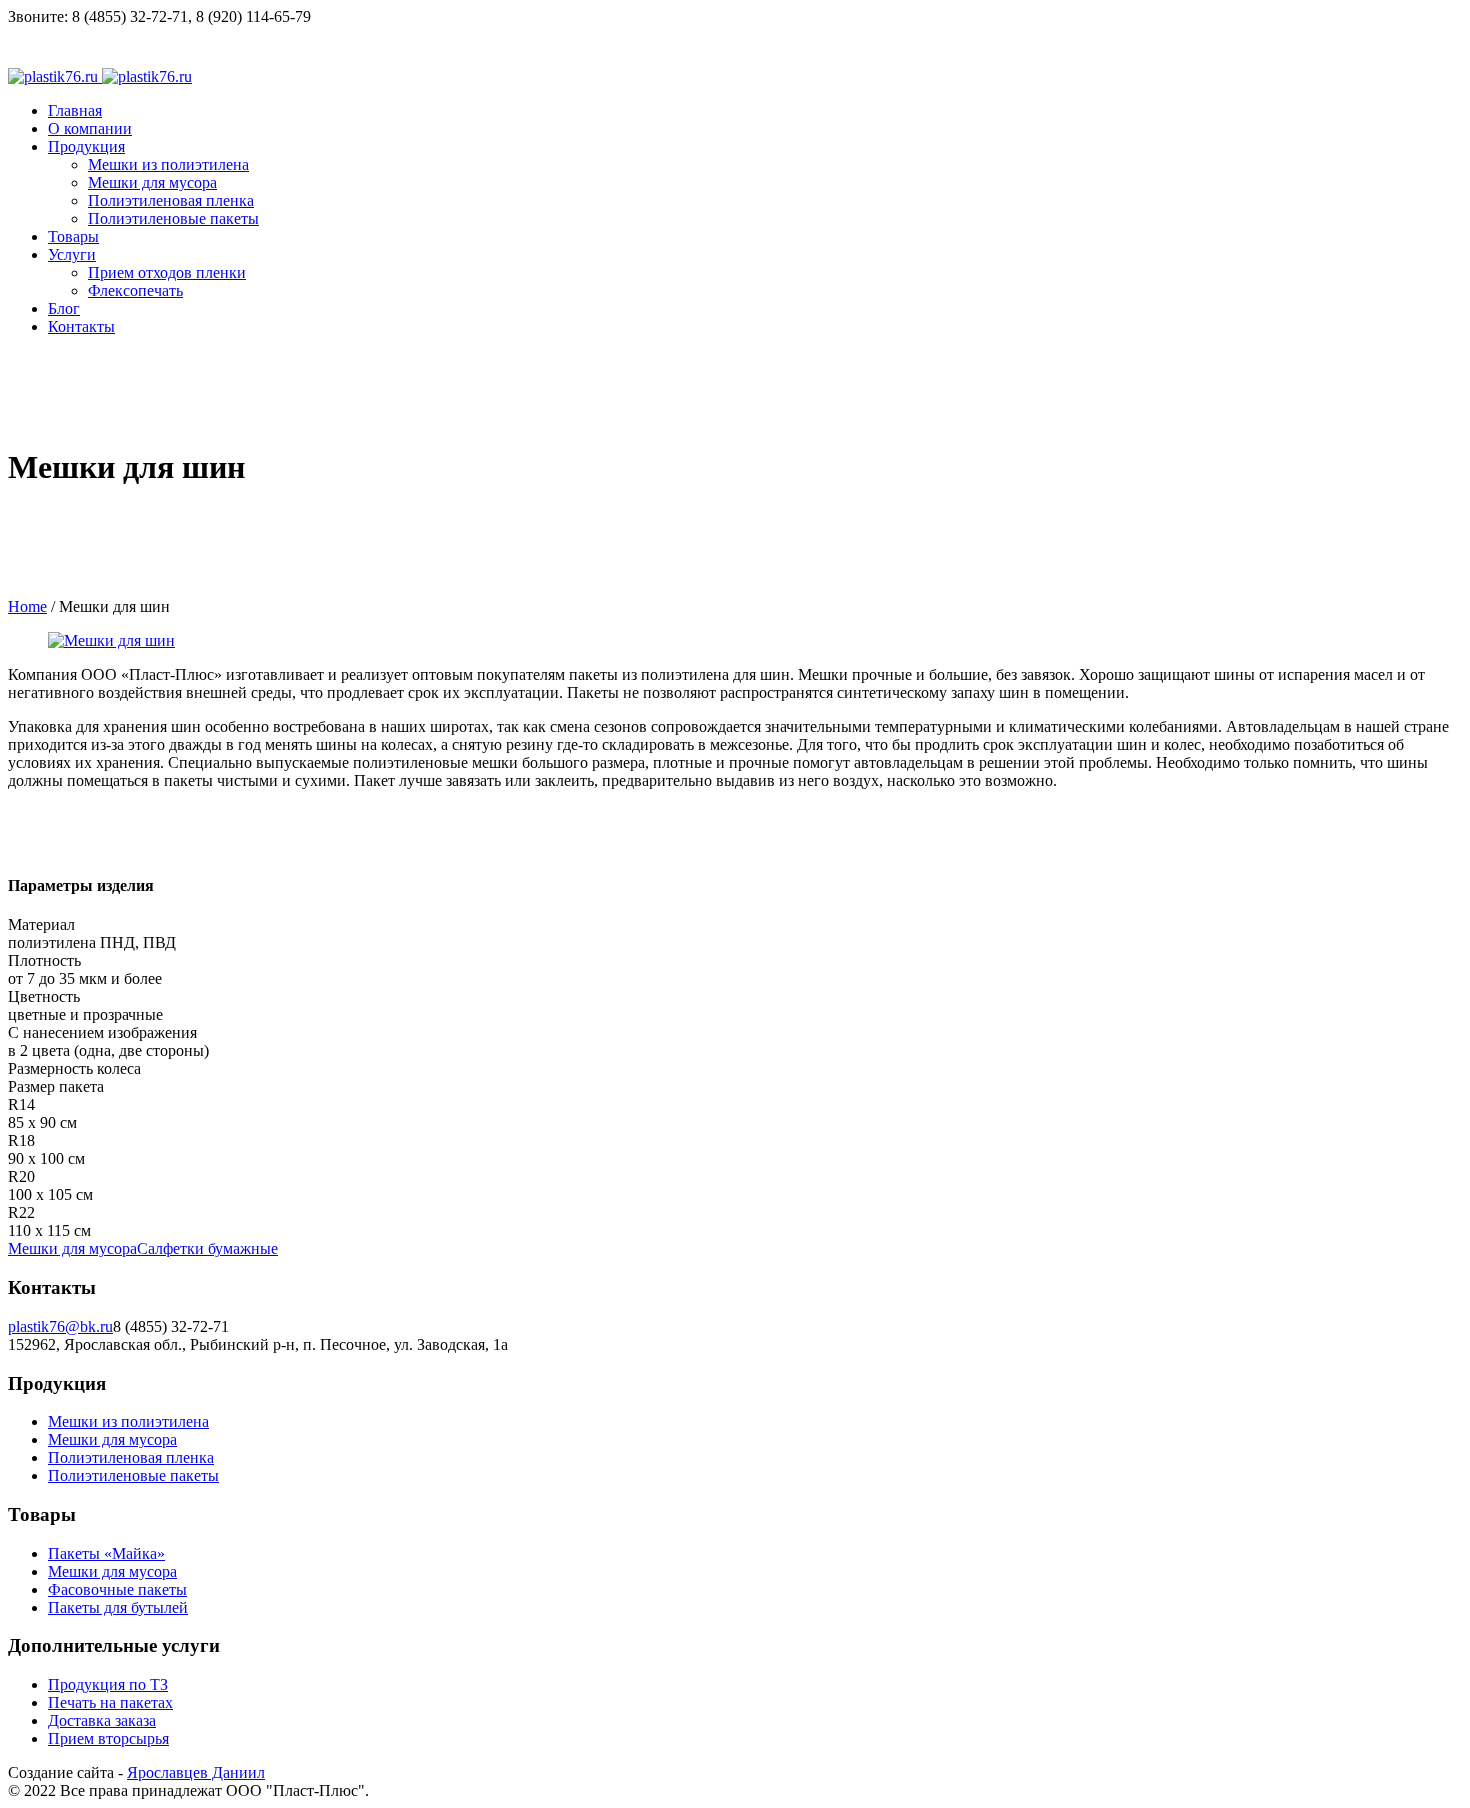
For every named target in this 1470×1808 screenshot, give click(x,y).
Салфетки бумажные (207, 1248)
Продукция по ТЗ (108, 1684)
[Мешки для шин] (111, 640)
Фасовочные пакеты (117, 1589)
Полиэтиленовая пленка (131, 1457)
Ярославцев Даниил (196, 1772)
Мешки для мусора (72, 1248)
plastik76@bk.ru (60, 1326)
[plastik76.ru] (100, 76)
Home (27, 606)
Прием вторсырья (108, 1738)
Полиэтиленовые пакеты (133, 1475)
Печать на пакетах (110, 1702)
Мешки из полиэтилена (128, 1421)
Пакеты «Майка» (106, 1553)
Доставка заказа (102, 1720)
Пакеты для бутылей (118, 1607)
